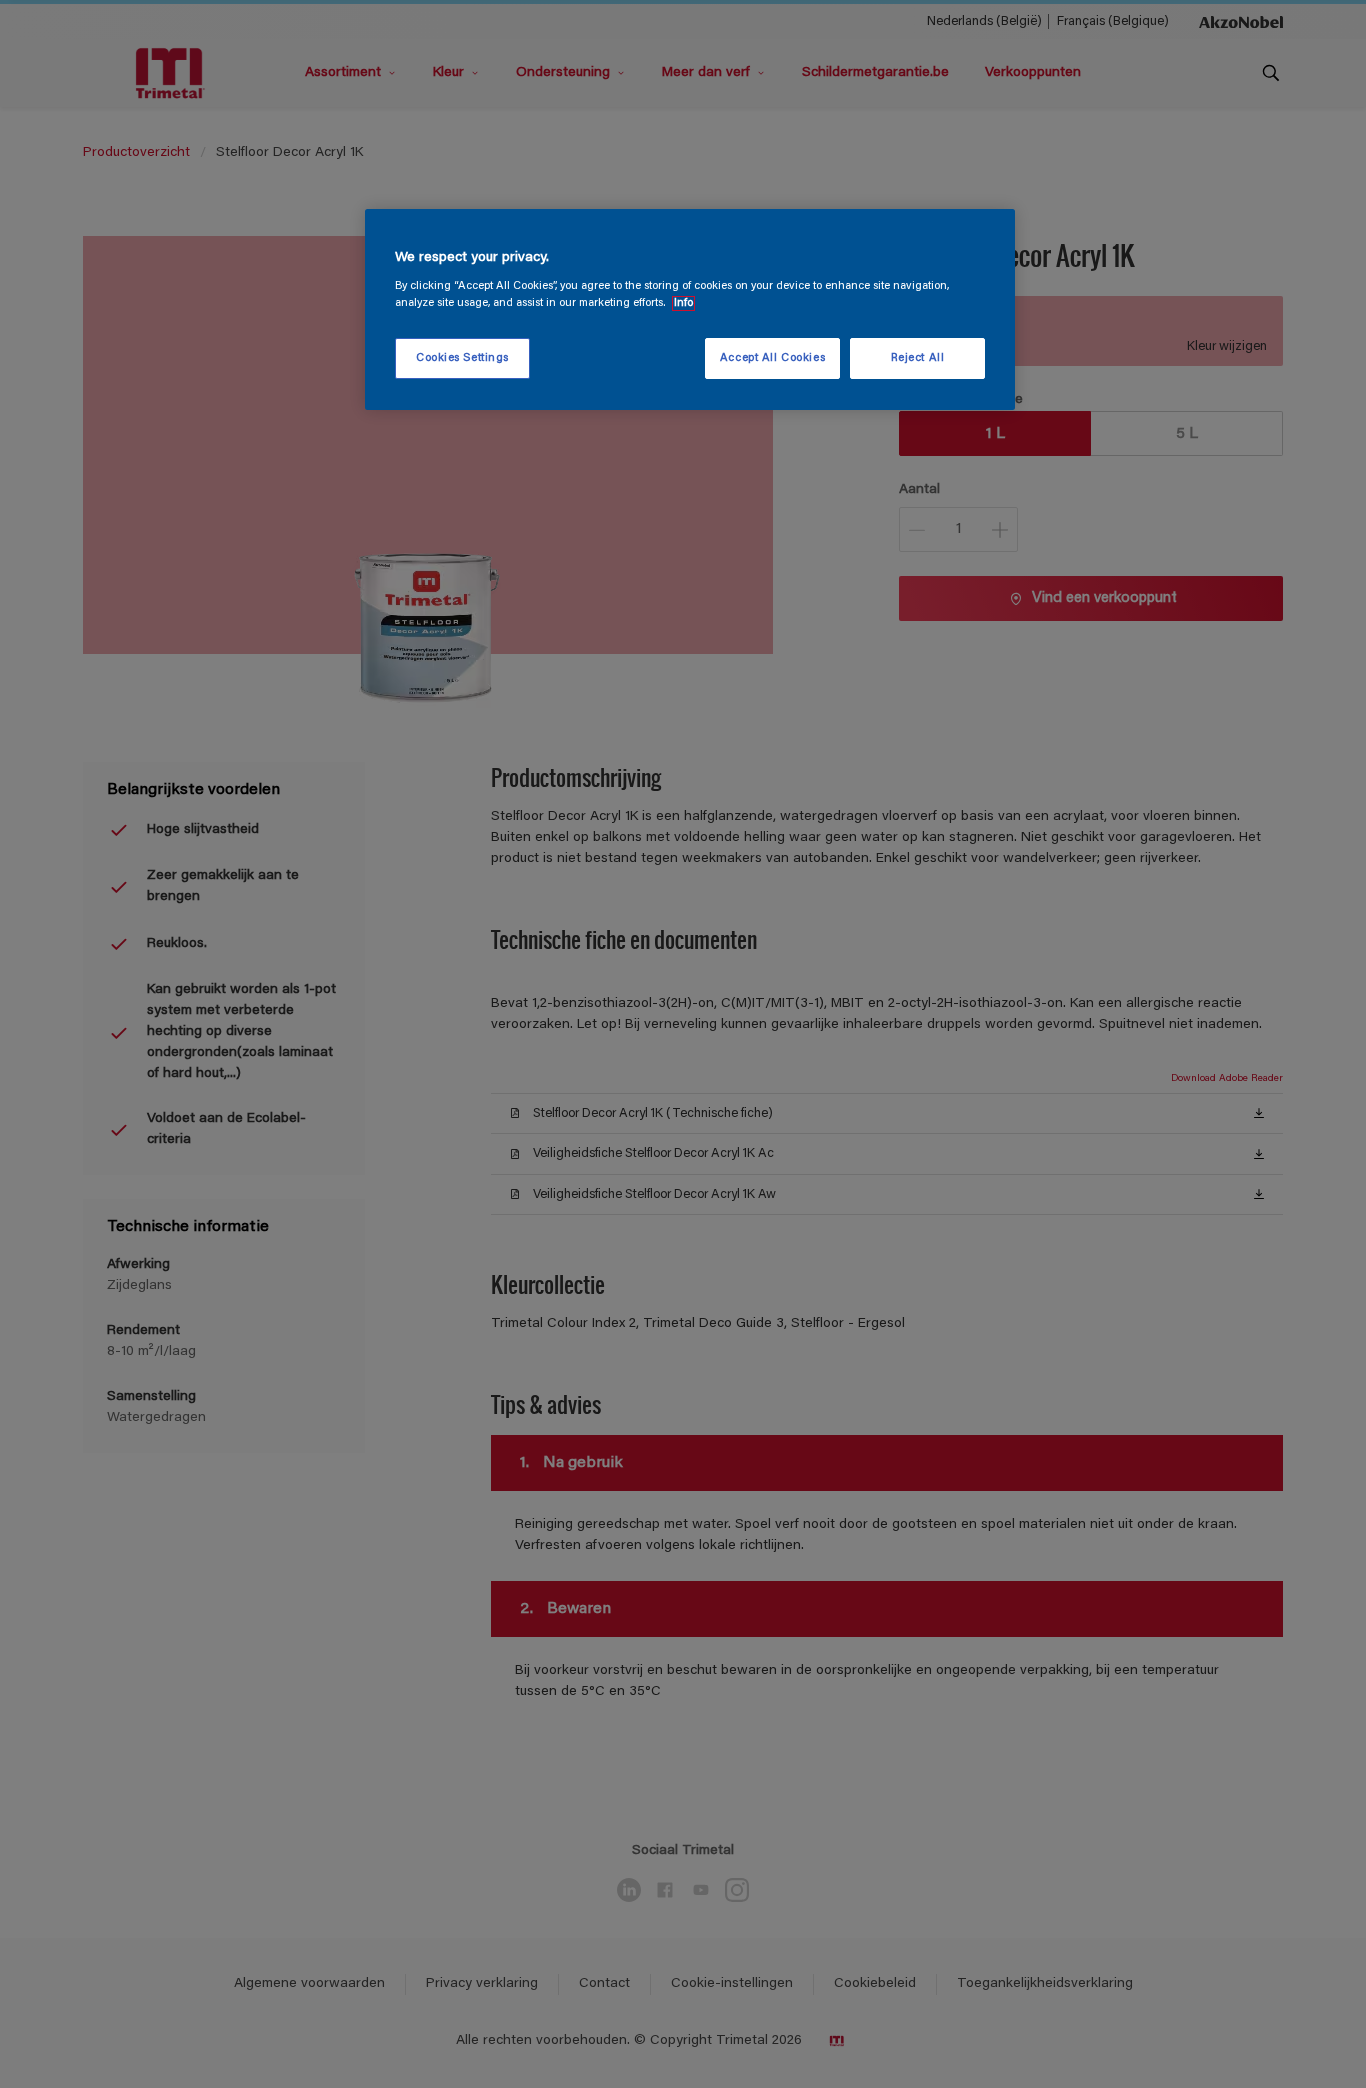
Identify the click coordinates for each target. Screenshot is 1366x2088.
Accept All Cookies (772, 358)
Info (683, 303)
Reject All (918, 358)
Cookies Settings (462, 358)
